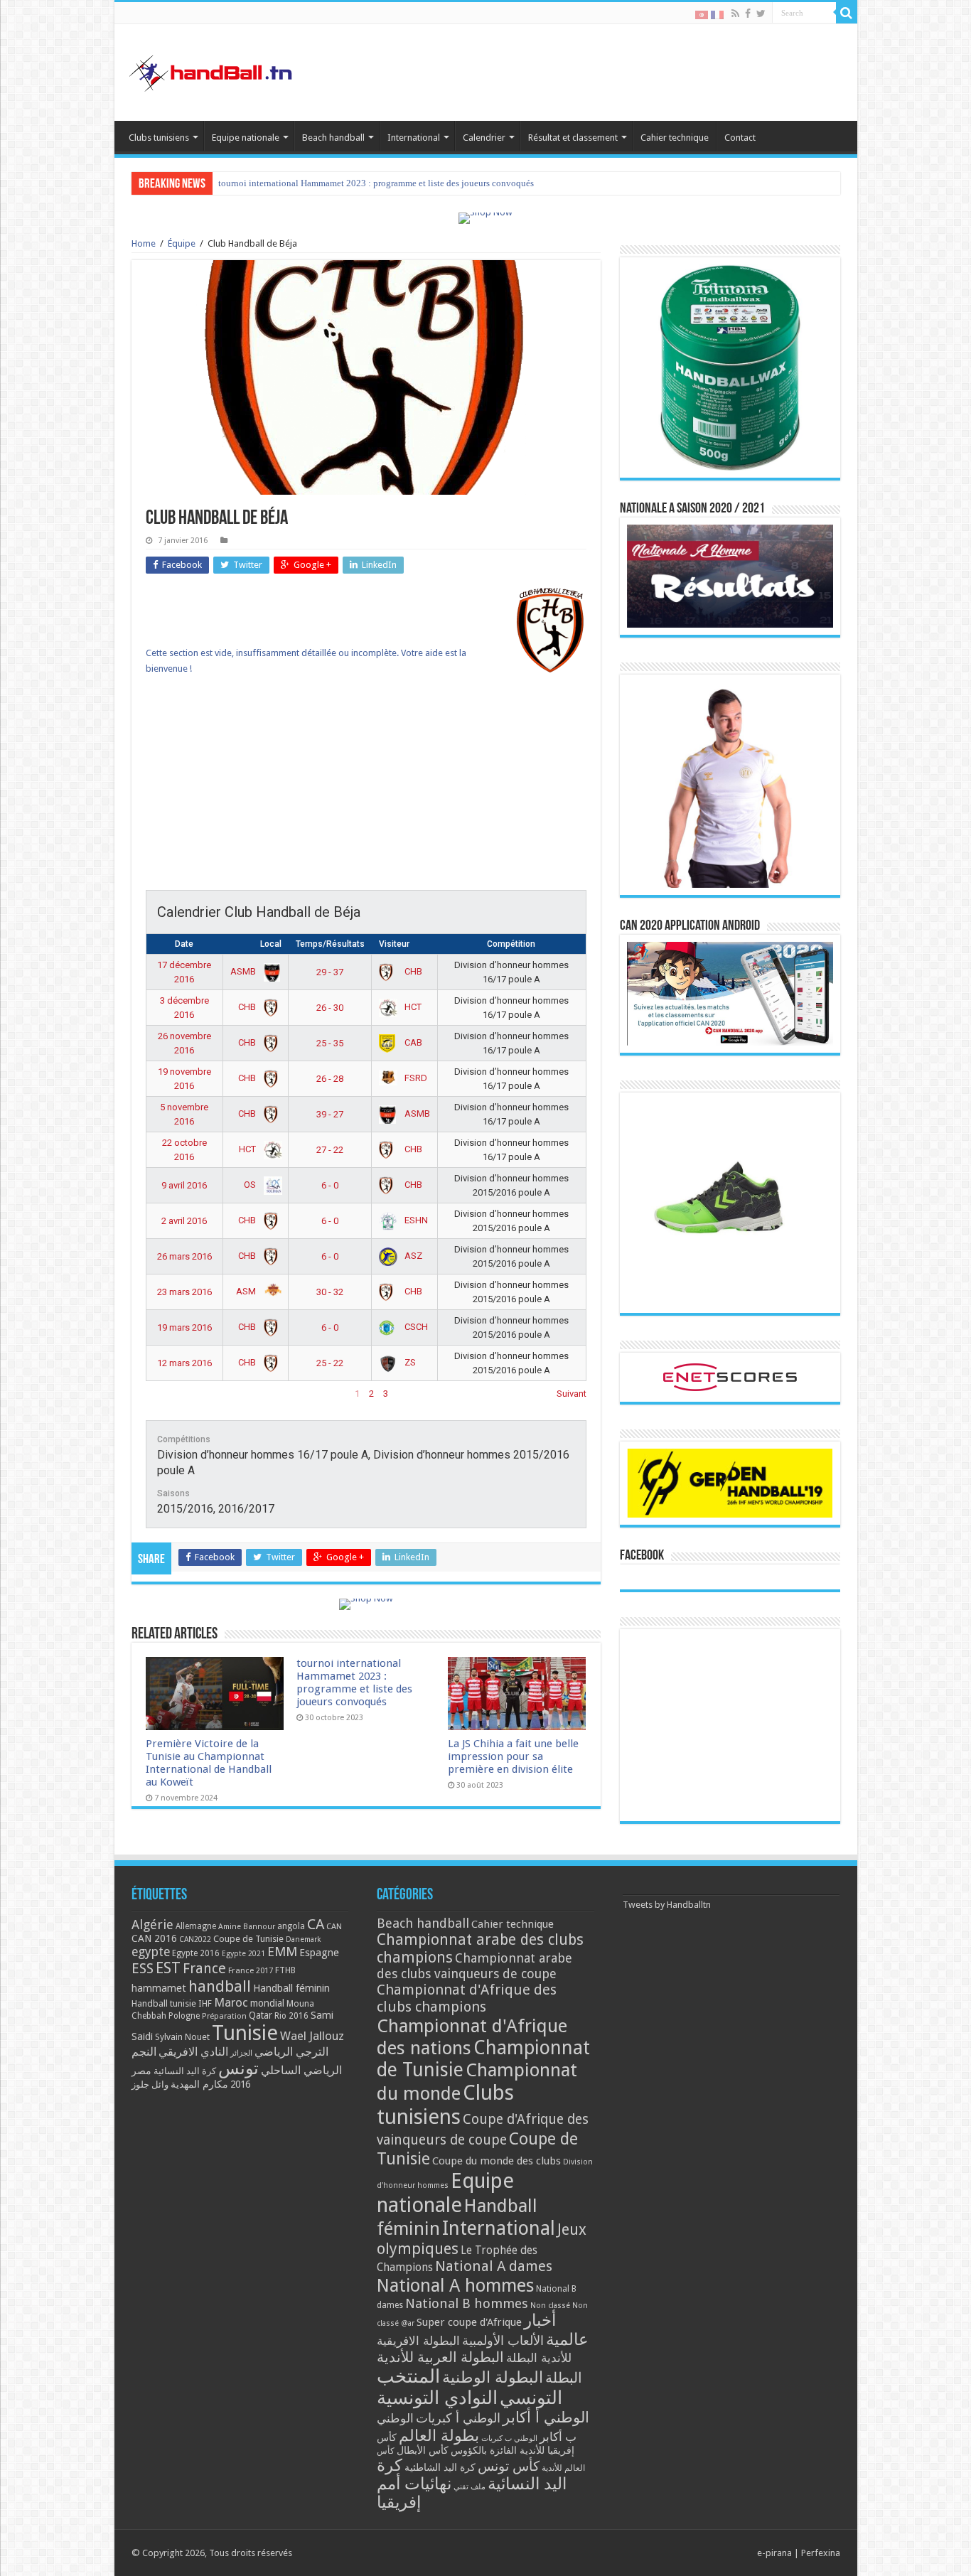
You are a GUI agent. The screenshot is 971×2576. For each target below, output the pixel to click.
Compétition (511, 944)
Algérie (152, 1925)
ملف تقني (470, 2487)
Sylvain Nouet (182, 2037)
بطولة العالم (439, 2435)
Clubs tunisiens (159, 138)
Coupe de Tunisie (248, 1939)
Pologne (184, 2016)
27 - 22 (330, 1150)
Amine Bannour (247, 1927)
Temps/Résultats (330, 944)
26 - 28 (330, 1079)
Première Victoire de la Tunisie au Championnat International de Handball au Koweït (209, 1763)
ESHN (415, 1220)
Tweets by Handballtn (667, 1905)
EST (168, 1968)
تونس (238, 2068)
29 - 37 (330, 972)
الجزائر (241, 2053)
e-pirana (774, 2553)
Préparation (224, 2016)
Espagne (319, 1952)
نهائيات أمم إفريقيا (414, 2493)
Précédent (166, 1394)
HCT (412, 1007)
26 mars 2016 (184, 1256)
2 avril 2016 (184, 1221)
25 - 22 (330, 1363)
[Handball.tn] (213, 70)
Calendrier (484, 138)
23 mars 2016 (184, 1292)
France (204, 1969)
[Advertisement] (366, 790)
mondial (267, 2003)
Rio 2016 (291, 2016)
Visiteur (394, 944)
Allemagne (196, 1926)
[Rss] (735, 14)
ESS (143, 1969)
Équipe (182, 243)
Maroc (231, 2002)
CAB (412, 1042)
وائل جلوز (150, 2084)
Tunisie (245, 2033)
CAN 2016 (154, 1938)
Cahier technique (675, 138)
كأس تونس (509, 2466)
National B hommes (467, 2303)
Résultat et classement (573, 138)
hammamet (159, 1988)
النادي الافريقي (193, 2052)
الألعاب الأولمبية (503, 2340)
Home (144, 243)
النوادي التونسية (437, 2398)
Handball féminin (291, 1988)
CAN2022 (195, 1939)
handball (220, 1986)
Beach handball (333, 138)
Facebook (642, 1556)
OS (251, 1185)
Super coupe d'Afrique (469, 2322)
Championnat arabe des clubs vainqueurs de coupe (474, 1966)
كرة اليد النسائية (185, 2071)
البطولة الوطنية (493, 2377)
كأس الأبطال (423, 2450)
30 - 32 (330, 1292)
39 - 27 (330, 1114)
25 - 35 (330, 1043)
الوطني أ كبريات (458, 2418)
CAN (334, 1926)
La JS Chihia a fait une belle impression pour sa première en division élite (359, 183)
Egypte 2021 (243, 1954)
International (414, 138)
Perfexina (821, 2553)
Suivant (572, 1394)
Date (184, 944)
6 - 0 (330, 1185)
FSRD (415, 1078)
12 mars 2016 (184, 1363)
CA (316, 1924)
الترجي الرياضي (291, 2052)
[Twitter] (761, 14)
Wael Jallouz (312, 2036)
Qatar (261, 2015)
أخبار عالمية (556, 2330)
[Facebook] (748, 14)
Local (271, 944)
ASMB (244, 971)
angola (291, 1926)
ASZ (412, 1256)
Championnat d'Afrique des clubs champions (467, 1998)
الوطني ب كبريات (509, 2438)
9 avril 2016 (184, 1185)
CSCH (415, 1327)
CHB (412, 971)
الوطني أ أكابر (546, 2417)
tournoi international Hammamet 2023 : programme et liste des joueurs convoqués (354, 1683)
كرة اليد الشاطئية (440, 2467)
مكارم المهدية (199, 2084)
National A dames (494, 2266)
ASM (247, 1291)
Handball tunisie (164, 2003)
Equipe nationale (246, 138)
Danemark (304, 1939)
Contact (740, 138)
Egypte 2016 (196, 1953)
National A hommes (455, 2285)
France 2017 (251, 1970)
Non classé (550, 2306)
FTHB (285, 1970)
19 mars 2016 (184, 1327)
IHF (205, 2003)
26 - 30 (330, 1008)
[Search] (847, 13)
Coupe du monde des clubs (497, 2161)
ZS (409, 1362)
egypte (151, 1952)
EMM (282, 1952)
